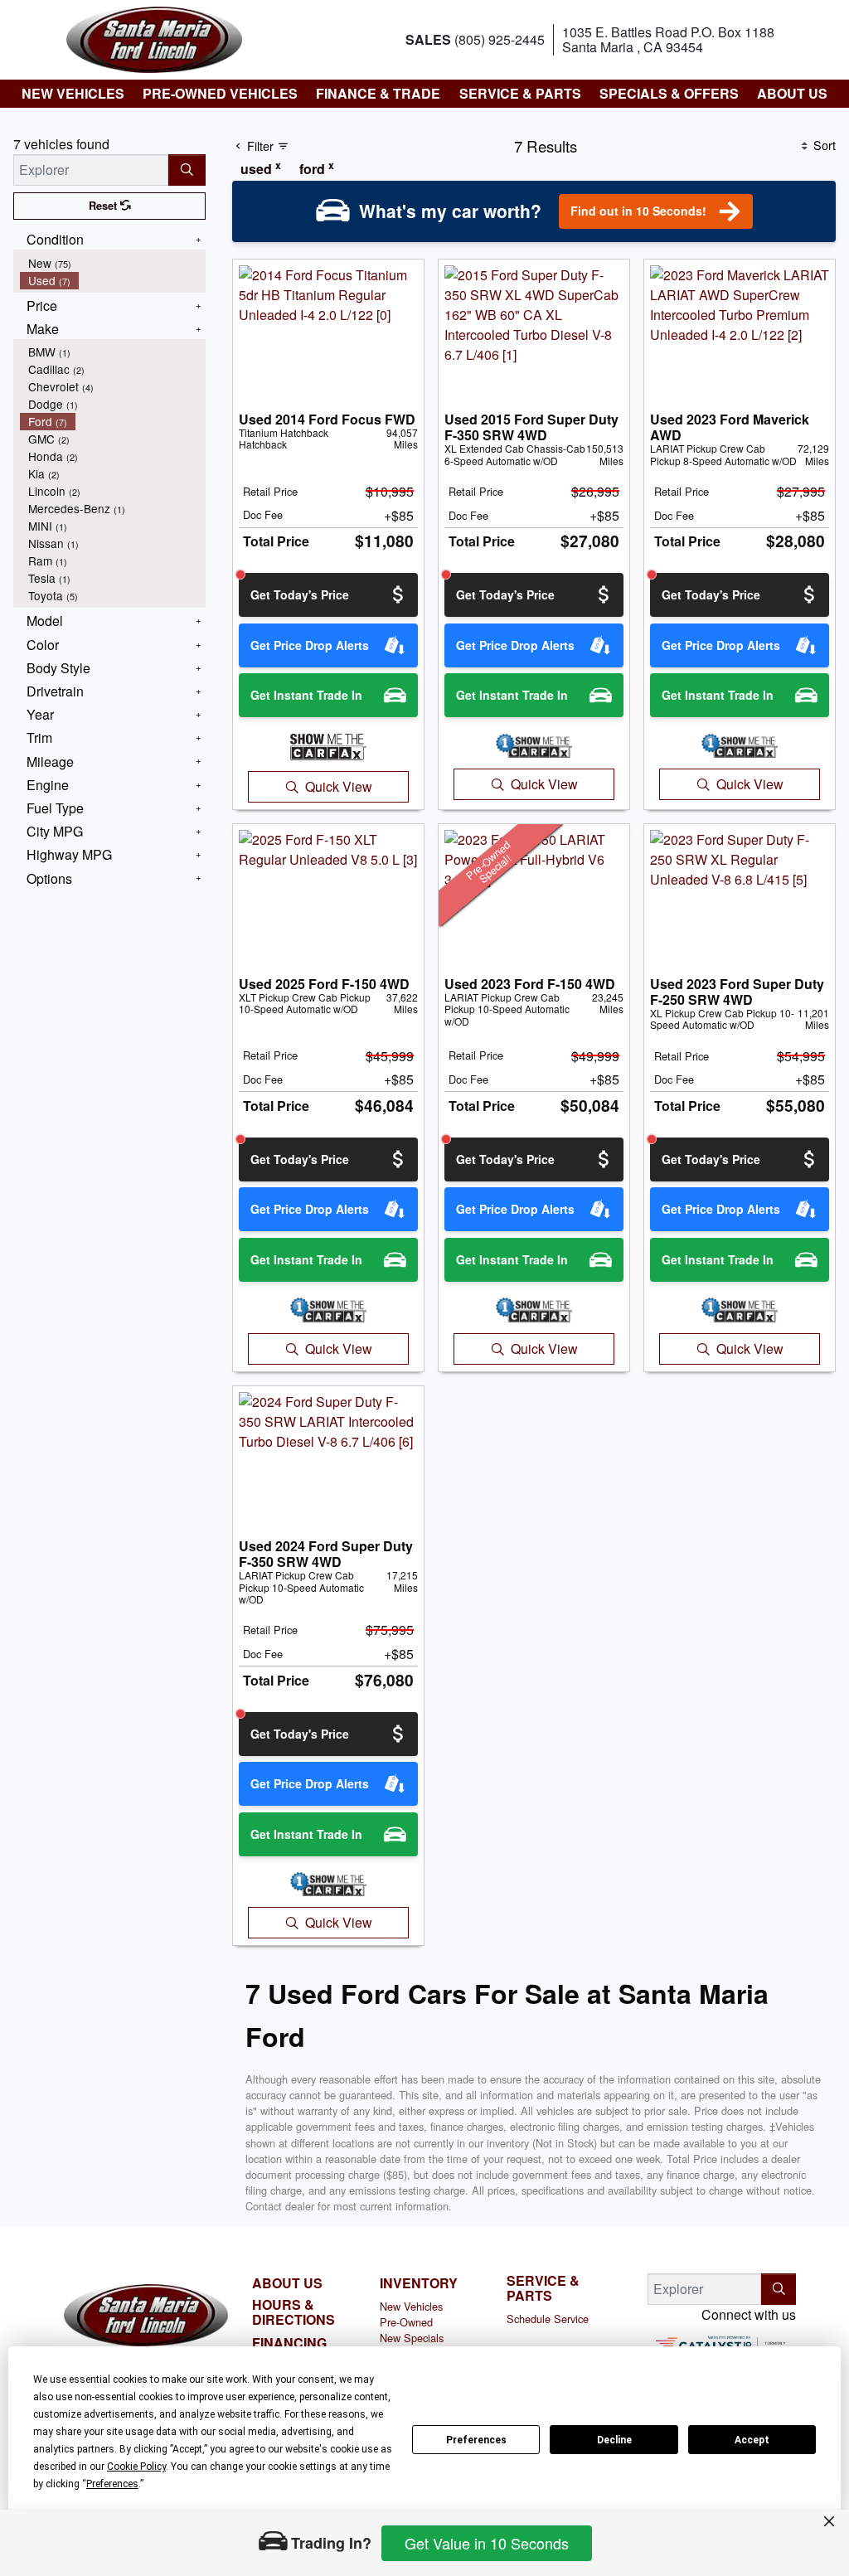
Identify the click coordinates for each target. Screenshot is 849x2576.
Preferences (476, 2440)
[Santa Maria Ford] (154, 38)
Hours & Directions (294, 2312)
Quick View (339, 786)
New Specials (412, 2338)
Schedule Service (548, 2319)
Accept (752, 2440)
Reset (104, 206)
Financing (289, 2343)
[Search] (187, 170)
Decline (614, 2440)
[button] (72, 94)
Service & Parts (543, 2288)
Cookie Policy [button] (136, 2467)
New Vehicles (411, 2306)
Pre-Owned (406, 2322)
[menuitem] (113, 263)
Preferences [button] (112, 2484)
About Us (287, 2283)
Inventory (419, 2283)
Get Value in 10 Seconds (487, 2543)
